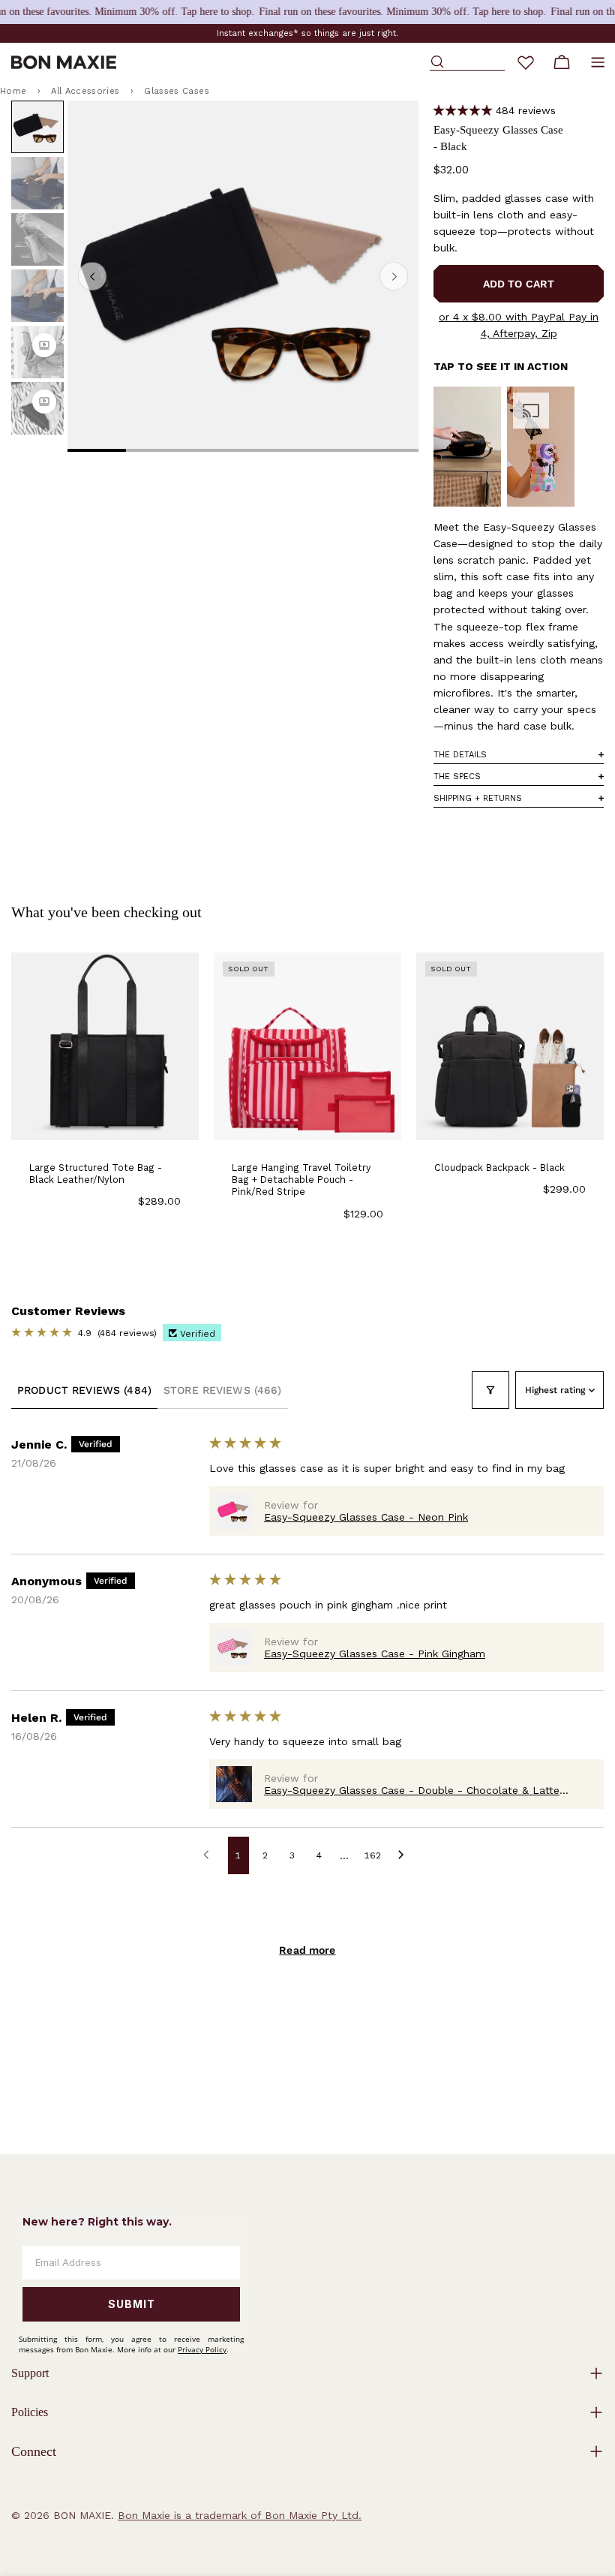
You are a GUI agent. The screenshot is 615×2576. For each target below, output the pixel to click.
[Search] (467, 62)
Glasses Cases (176, 91)
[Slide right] (394, 276)
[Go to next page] (405, 1855)
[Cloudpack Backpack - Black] (510, 1046)
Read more (307, 1950)
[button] (463, 111)
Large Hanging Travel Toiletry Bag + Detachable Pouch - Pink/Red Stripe (301, 1180)
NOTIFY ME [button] (307, 1118)
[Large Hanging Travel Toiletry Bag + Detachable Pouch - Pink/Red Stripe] (307, 1046)
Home (13, 91)
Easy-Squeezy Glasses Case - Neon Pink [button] (366, 1517)
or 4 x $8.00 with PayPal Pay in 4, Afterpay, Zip (519, 325)
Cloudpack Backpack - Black (499, 1168)
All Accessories (85, 91)
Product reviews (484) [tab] (84, 1390)
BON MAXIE (82, 2515)
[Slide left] (92, 276)
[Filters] (490, 1390)
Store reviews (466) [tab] (223, 1390)
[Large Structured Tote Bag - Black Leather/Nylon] (105, 1046)
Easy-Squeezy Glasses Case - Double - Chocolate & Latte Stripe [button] (412, 1790)
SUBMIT (132, 2304)
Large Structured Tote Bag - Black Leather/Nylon (96, 1174)
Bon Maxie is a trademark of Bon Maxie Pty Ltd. (240, 2515)
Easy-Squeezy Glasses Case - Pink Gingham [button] (375, 1654)
